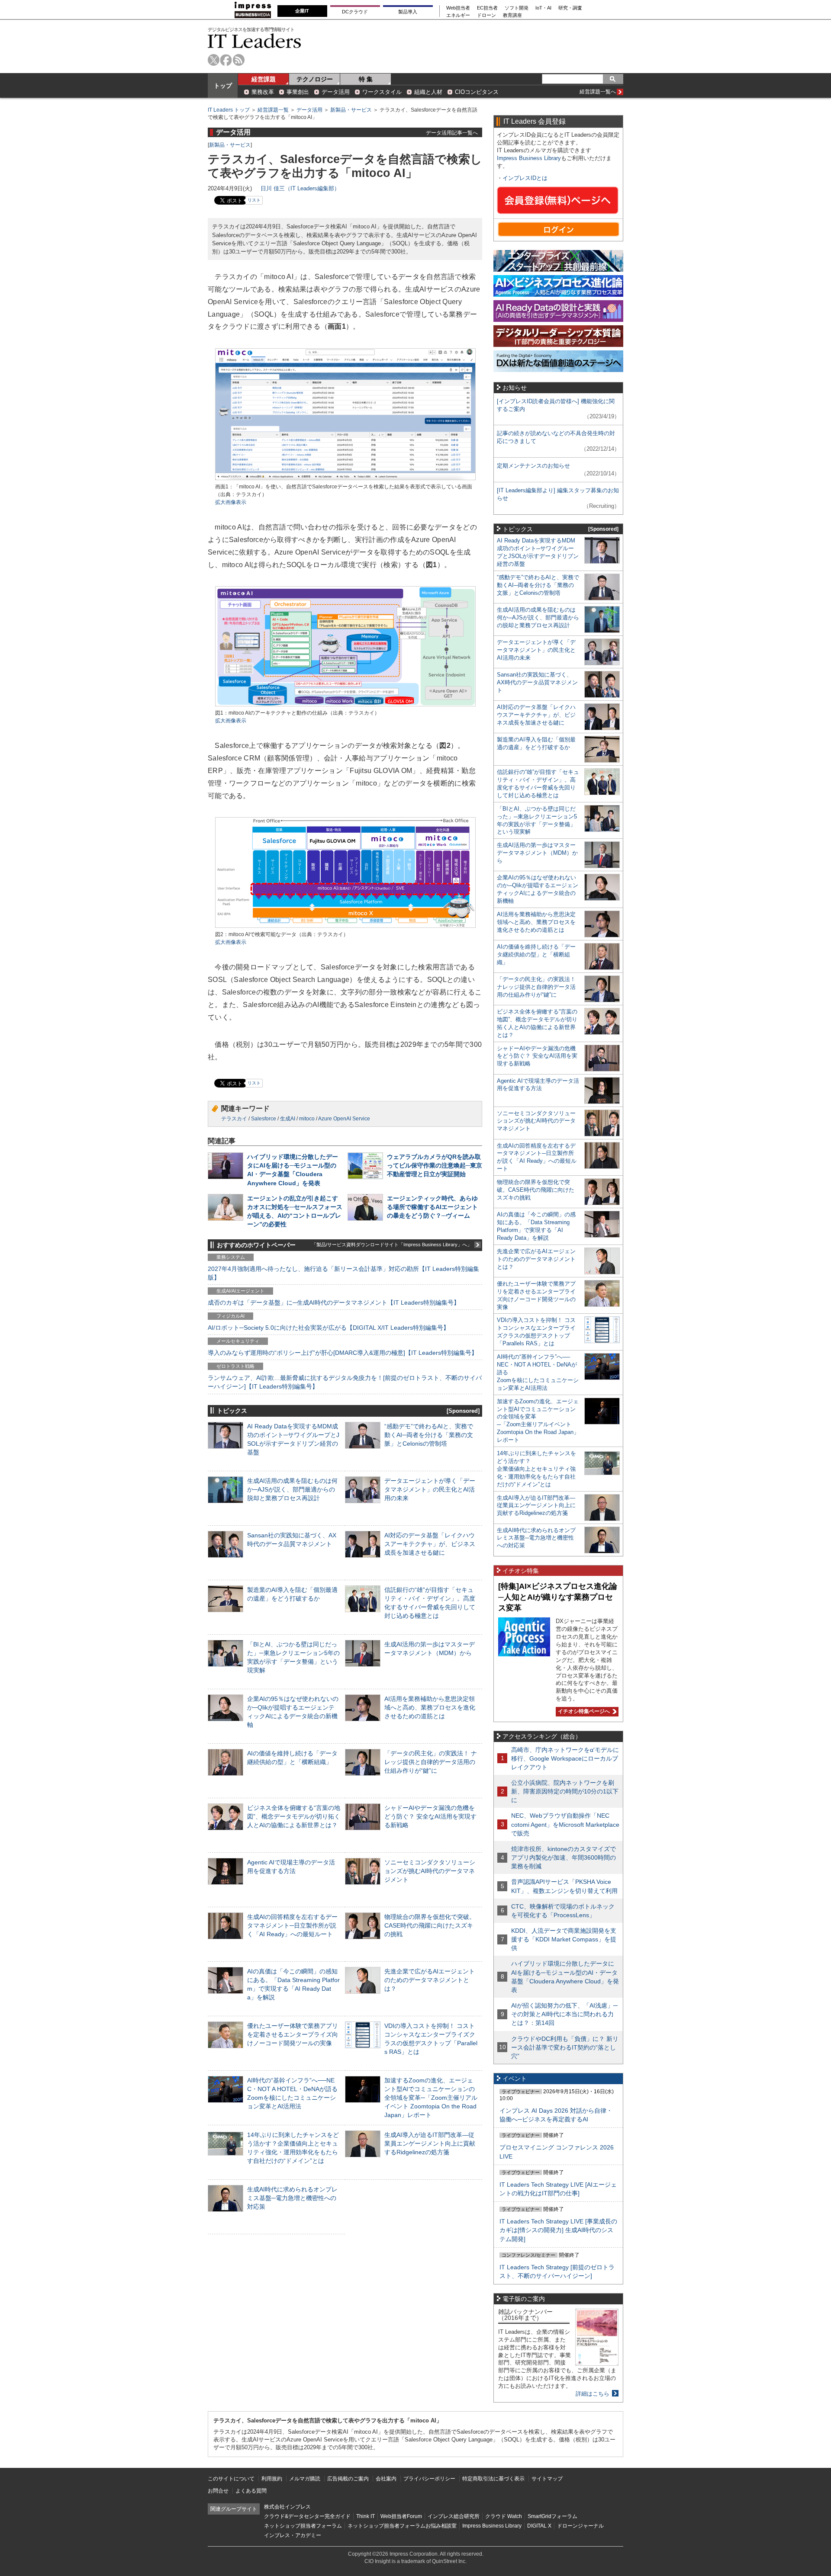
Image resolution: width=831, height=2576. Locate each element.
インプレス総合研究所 (454, 2516)
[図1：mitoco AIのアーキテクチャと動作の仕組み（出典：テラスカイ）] (345, 705)
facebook (226, 60)
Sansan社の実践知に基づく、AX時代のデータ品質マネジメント (537, 682)
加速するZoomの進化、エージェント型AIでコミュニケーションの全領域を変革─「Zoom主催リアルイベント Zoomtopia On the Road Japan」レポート (431, 2098)
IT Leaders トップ (229, 110)
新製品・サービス (351, 110)
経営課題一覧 (273, 110)
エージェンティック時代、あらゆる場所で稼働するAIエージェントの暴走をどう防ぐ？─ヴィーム (432, 1207)
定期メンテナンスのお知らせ (533, 466)
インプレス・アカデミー (293, 2535)
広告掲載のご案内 (348, 2479)
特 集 (366, 79)
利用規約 (272, 2479)
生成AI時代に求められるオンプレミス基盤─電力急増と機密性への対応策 (292, 2198)
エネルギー (458, 15)
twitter (214, 60)
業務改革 (263, 92)
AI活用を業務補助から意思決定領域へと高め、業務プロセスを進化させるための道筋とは (430, 1707)
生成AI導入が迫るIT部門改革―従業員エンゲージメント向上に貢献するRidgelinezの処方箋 (430, 2143)
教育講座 (512, 15)
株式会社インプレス (287, 2507)
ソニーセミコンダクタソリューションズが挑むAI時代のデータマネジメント (430, 1871)
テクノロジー (315, 79)
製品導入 (408, 12)
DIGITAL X (539, 2526)
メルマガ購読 (305, 2479)
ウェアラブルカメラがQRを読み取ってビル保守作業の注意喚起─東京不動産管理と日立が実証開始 (435, 1165)
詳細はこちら (593, 2394)
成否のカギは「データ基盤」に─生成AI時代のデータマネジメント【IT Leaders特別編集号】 (334, 1302)
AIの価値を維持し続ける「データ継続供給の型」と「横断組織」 (536, 954)
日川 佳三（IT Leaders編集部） (300, 188)
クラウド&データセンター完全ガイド (307, 2516)
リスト (254, 200)
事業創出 (298, 92)
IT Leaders (254, 41)
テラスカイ (234, 1119)
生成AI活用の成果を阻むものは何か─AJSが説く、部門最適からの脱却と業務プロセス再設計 (292, 1489)
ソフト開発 (517, 8)
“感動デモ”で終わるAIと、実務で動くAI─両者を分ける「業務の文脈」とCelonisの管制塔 (429, 1435)
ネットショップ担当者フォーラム (303, 2526)
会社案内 (386, 2479)
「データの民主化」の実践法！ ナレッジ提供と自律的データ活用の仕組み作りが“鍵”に (431, 1762)
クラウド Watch (504, 2516)
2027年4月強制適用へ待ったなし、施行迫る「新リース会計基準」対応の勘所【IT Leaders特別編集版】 (343, 1273)
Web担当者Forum (401, 2516)
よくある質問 (251, 2491)
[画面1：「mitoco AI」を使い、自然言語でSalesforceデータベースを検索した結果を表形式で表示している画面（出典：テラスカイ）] (345, 479)
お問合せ (218, 2491)
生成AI (288, 1119)
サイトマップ (547, 2479)
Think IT (366, 2516)
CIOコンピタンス (477, 92)
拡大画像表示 (231, 502)
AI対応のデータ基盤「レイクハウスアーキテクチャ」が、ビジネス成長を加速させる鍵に (430, 1544)
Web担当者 (458, 8)
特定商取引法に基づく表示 (493, 2479)
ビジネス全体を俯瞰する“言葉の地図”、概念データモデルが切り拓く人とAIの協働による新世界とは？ (294, 1816)
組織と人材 (428, 92)
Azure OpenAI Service (344, 1119)
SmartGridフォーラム (552, 2516)
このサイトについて (231, 2479)
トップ (223, 86)
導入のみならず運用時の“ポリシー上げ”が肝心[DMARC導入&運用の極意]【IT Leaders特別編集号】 (343, 1353)
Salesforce (264, 1119)
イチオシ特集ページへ (583, 1711)
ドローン (486, 15)
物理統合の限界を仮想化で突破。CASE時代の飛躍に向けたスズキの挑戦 (430, 1925)
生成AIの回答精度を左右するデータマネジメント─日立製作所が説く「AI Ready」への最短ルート (292, 1925)
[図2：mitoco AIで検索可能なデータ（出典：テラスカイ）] (345, 927)
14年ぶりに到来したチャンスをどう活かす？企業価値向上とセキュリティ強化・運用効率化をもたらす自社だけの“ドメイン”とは (536, 1469)
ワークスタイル (382, 92)
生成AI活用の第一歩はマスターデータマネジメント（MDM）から (537, 853)
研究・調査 (570, 8)
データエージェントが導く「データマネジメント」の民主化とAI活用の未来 (430, 1489)
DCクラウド (355, 12)
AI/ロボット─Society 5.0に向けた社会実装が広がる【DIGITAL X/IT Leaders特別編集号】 (329, 1328)
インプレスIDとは (525, 178)
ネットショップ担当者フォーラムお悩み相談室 (402, 2526)
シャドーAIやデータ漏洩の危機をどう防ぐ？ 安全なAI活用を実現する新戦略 (430, 1816)
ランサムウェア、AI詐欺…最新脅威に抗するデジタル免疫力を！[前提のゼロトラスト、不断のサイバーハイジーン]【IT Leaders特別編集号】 (345, 1382)
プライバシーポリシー (429, 2479)
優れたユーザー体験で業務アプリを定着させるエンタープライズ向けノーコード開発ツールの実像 (293, 2034)
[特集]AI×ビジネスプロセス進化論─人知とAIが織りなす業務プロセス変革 (558, 1597)
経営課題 (264, 79)
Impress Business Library (529, 158)
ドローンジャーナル (580, 2526)
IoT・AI (543, 8)
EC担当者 (487, 8)
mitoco (307, 1119)
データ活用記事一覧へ (452, 133)
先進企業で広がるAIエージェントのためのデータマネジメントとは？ (430, 1980)
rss (239, 60)
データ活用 (336, 92)
